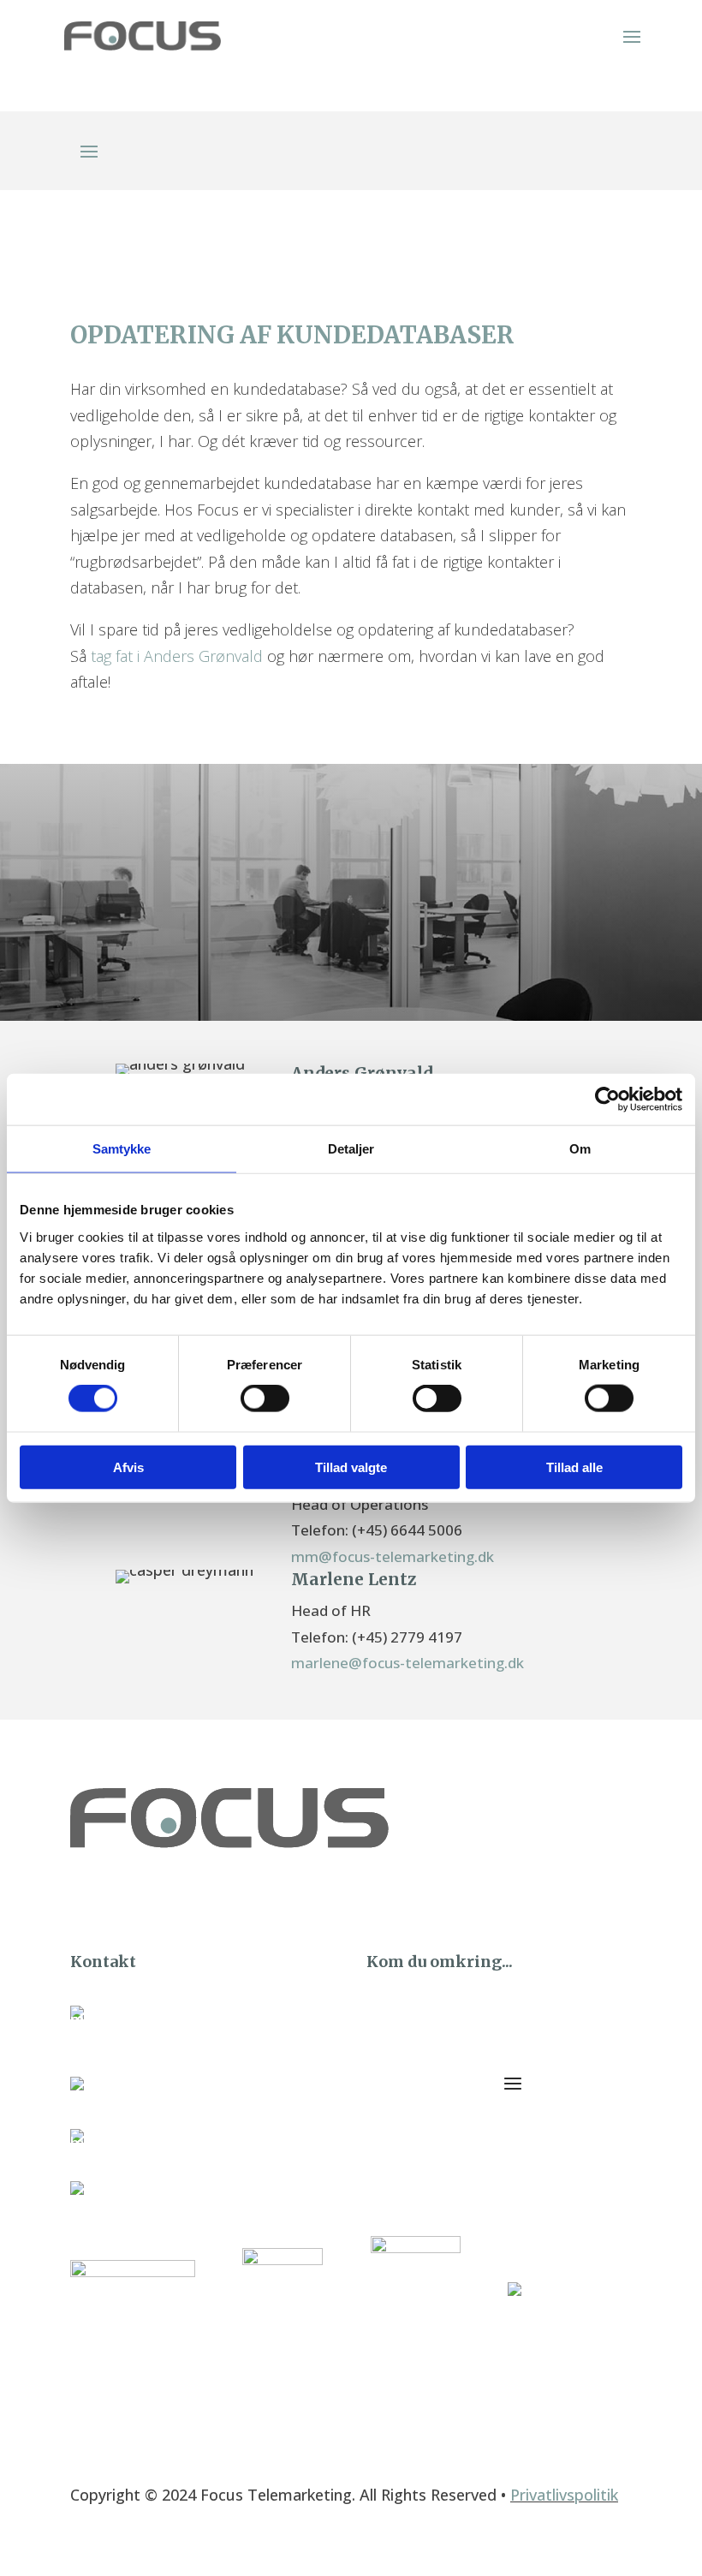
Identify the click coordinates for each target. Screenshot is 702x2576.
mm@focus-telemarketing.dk (393, 1556)
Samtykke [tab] (122, 1149)
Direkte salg (421, 2097)
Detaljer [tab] (351, 1149)
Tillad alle (574, 1467)
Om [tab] (580, 1149)
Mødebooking (428, 2072)
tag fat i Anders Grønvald (177, 656)
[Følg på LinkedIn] (618, 1887)
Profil (401, 2020)
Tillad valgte (351, 1467)
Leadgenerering (434, 2123)
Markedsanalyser (439, 2149)
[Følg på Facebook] (578, 1887)
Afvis (128, 1467)
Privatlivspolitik (564, 2495)
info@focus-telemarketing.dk (215, 2142)
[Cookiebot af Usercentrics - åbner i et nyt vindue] (607, 1100)
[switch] (265, 1398)
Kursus (406, 2046)
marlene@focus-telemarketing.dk (408, 1663)
